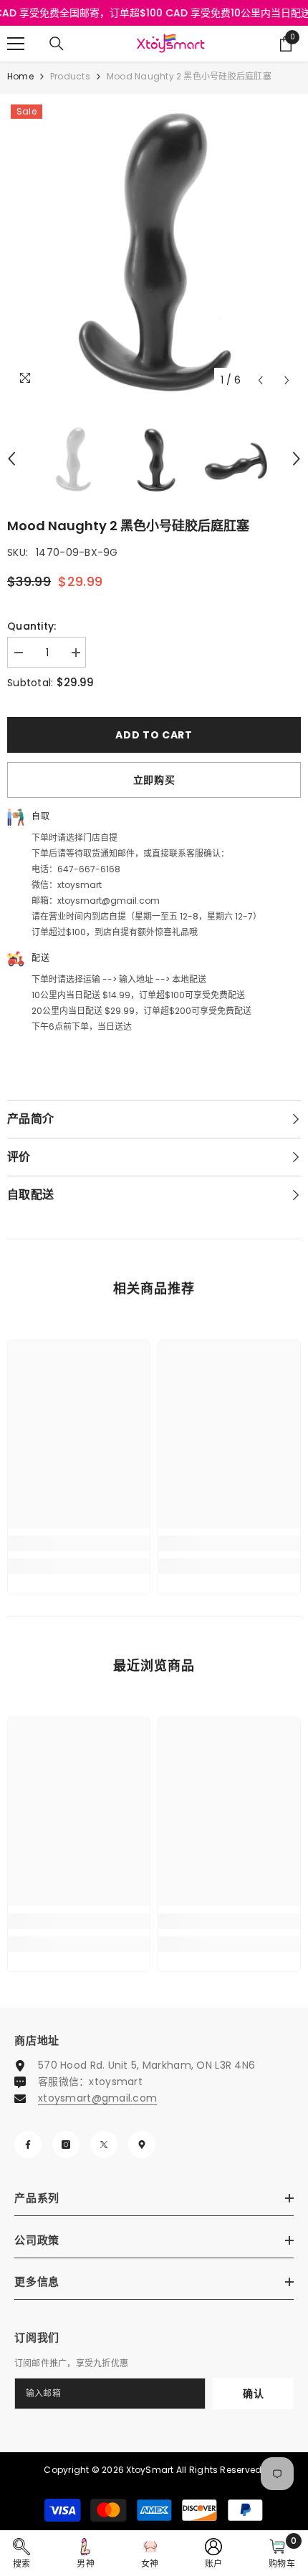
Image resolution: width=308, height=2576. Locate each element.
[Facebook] (28, 2145)
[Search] (57, 44)
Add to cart (154, 735)
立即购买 (154, 780)
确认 (253, 2394)
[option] (154, 248)
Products (70, 76)
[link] (79, 1543)
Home (20, 76)
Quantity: (32, 626)
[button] (260, 380)
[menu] (16, 44)
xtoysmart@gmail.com (97, 2098)
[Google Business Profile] (142, 2145)
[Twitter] (104, 2145)
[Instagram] (66, 2145)
